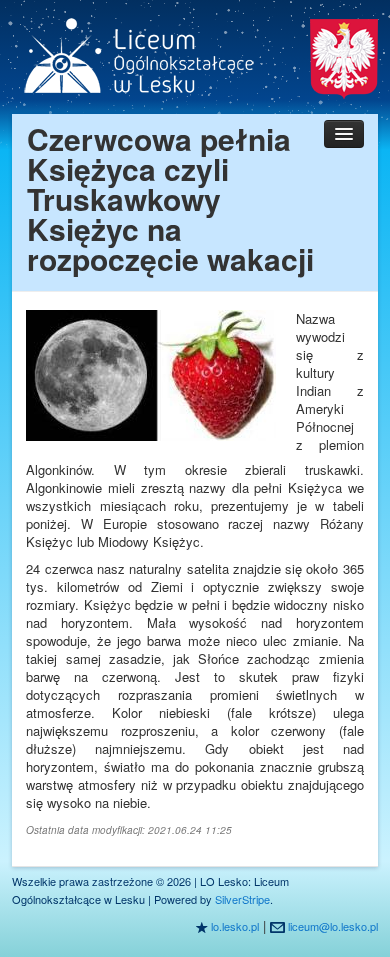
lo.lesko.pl (235, 926)
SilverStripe (242, 899)
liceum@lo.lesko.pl (333, 926)
